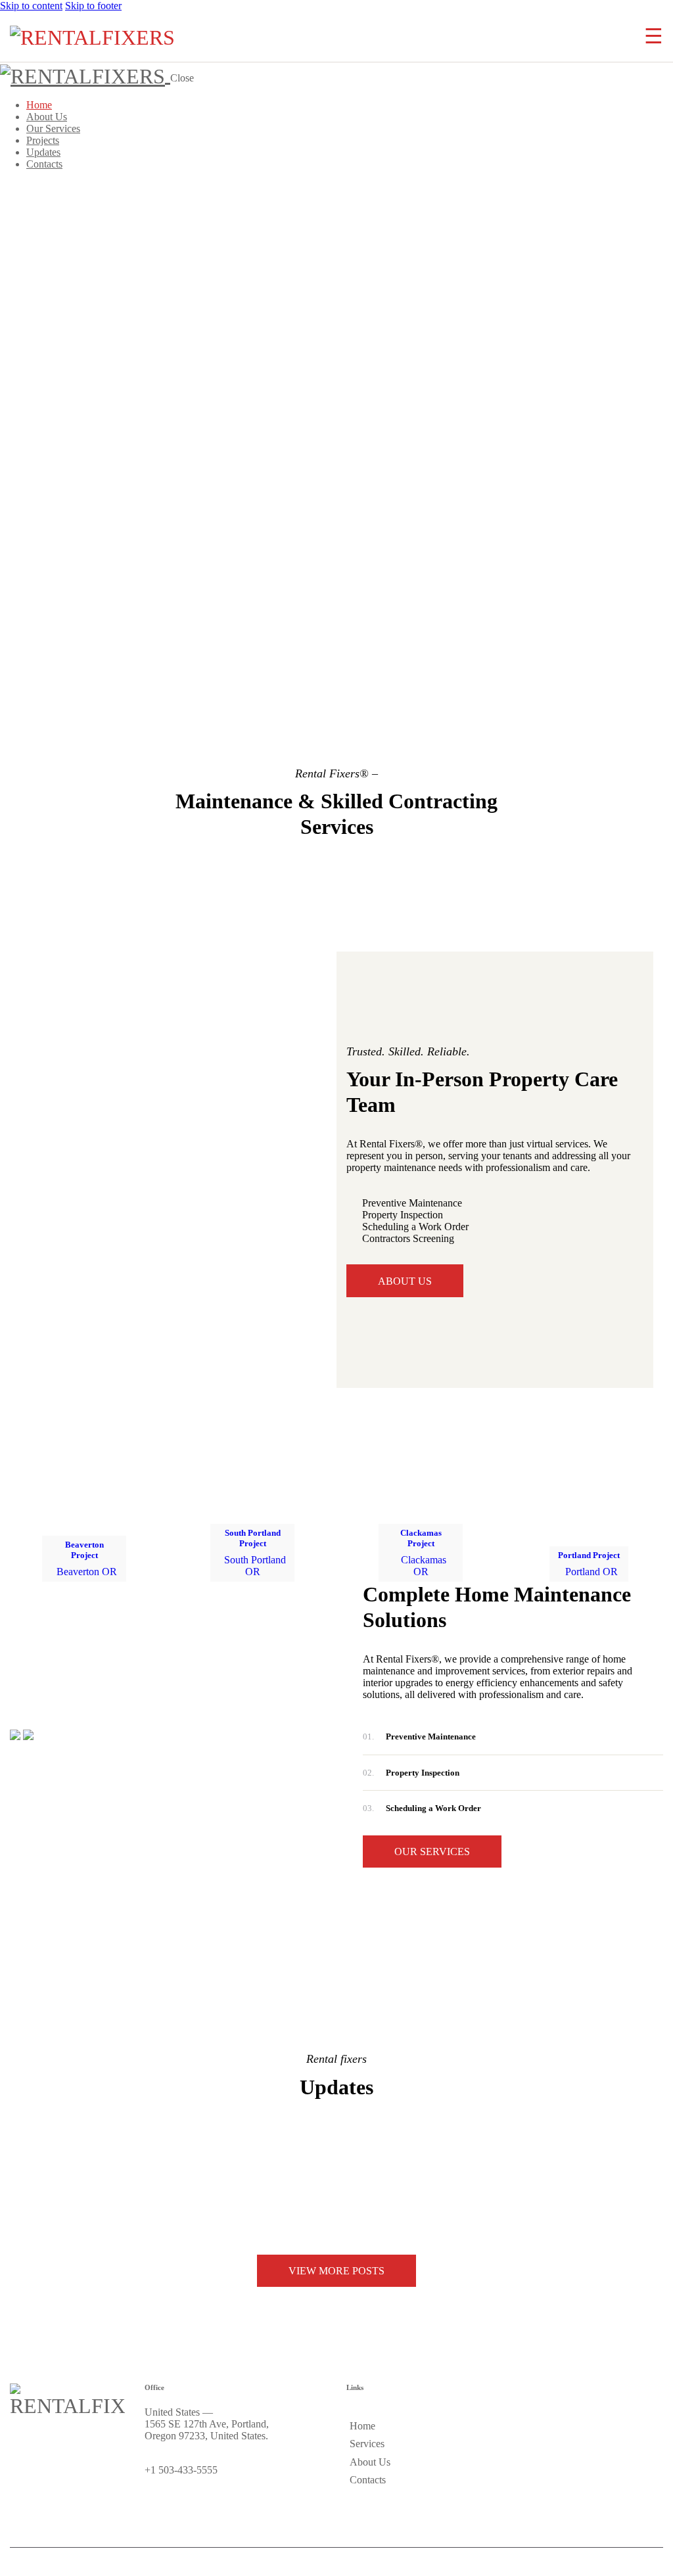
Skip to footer (93, 6)
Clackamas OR (424, 1566)
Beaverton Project (84, 1550)
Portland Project (589, 1555)
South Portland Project (253, 1538)
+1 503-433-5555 (181, 2470)
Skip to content (31, 6)
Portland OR (592, 1572)
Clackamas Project (421, 1538)
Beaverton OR (87, 1572)
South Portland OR (255, 1566)
